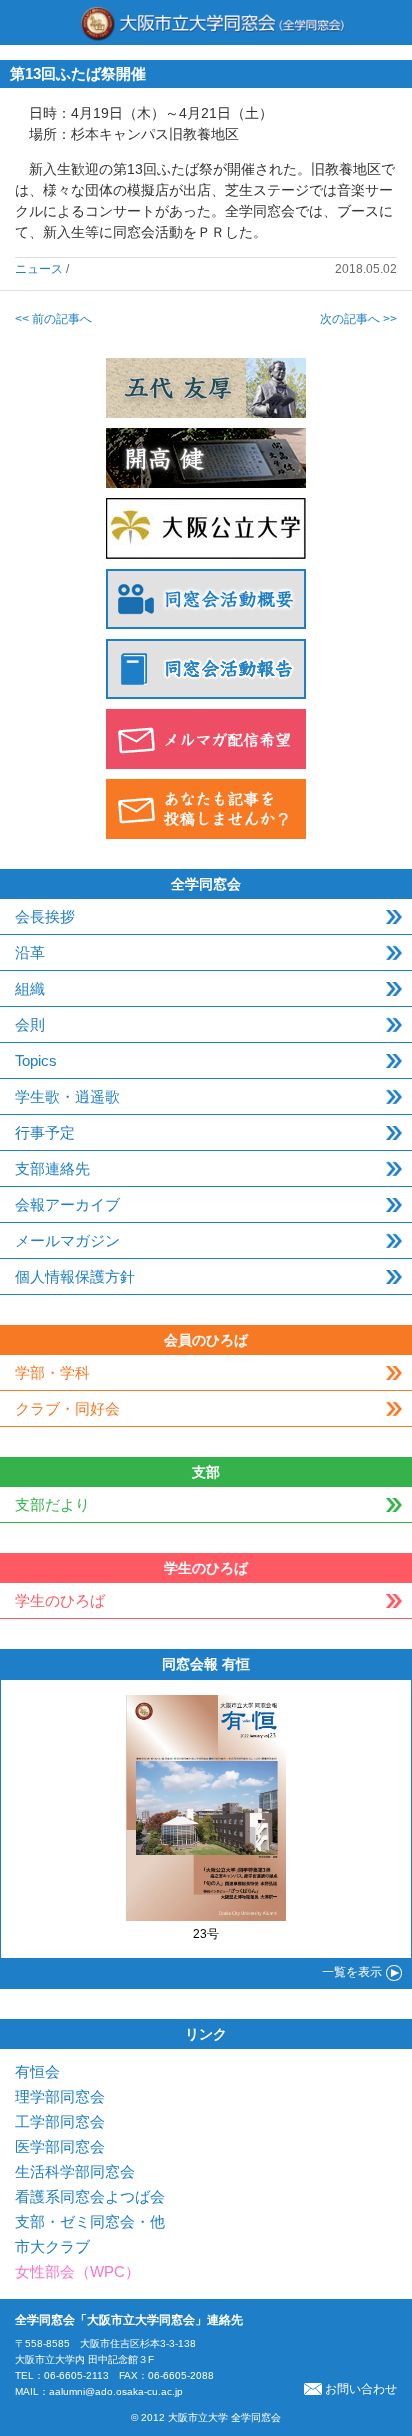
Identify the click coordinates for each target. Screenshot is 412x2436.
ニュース (39, 269)
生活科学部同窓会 (75, 2171)
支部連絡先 (52, 1168)
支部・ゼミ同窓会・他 (90, 2221)
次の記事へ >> (358, 319)
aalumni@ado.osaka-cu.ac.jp (116, 2391)
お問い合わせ (361, 2389)
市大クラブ (52, 2246)
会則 (30, 1024)
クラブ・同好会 (67, 1408)
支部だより (52, 1504)
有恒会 (37, 2071)
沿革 (30, 952)
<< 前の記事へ (53, 319)
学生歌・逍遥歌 (67, 1096)
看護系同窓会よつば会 (90, 2196)
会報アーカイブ (67, 1204)
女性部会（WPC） (77, 2271)
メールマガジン (67, 1240)
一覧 (352, 1972)
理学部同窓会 (60, 2096)
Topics (36, 1060)
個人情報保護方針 (75, 1276)
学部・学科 (52, 1372)
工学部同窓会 (60, 2121)
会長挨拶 (45, 916)
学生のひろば (60, 1600)
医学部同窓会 (60, 2146)
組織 (30, 988)
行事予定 (45, 1132)
